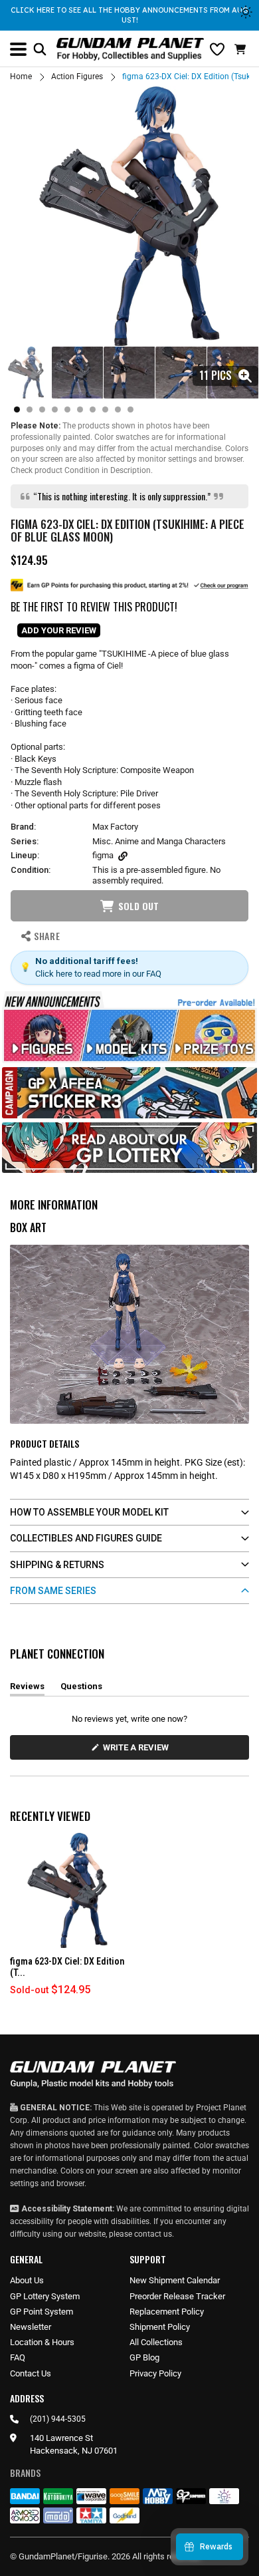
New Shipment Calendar (175, 2280)
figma (103, 855)
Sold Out (138, 906)
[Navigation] (18, 49)
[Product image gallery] (129, 216)
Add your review (59, 630)
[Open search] (40, 49)
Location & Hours (42, 2342)
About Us (27, 2280)
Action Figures (77, 77)
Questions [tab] (81, 1689)
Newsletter (31, 2327)
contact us (153, 2234)
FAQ (18, 2357)
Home (21, 77)
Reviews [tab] (27, 1689)
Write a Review (138, 1751)
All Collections (156, 2342)
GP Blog (144, 2357)
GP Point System (42, 2312)
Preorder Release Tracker (177, 2296)
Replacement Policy (167, 2312)
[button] (242, 49)
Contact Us (31, 2373)
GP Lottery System (45, 2296)
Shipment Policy (160, 2327)
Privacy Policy (155, 2373)
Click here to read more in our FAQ (98, 974)
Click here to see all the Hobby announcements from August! (129, 15)
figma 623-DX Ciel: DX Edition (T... (67, 1967)
